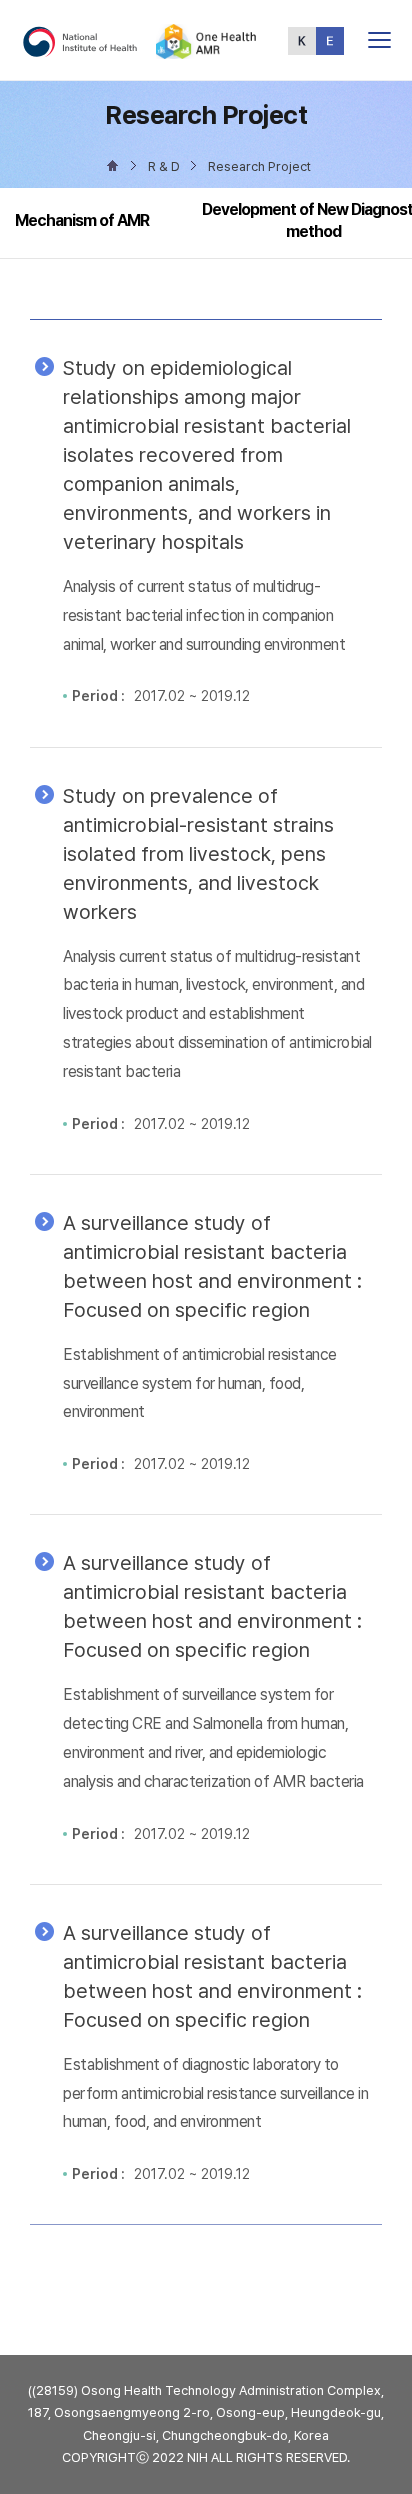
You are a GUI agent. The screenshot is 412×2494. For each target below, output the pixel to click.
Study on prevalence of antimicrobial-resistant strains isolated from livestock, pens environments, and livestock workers (198, 854)
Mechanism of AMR (82, 220)
